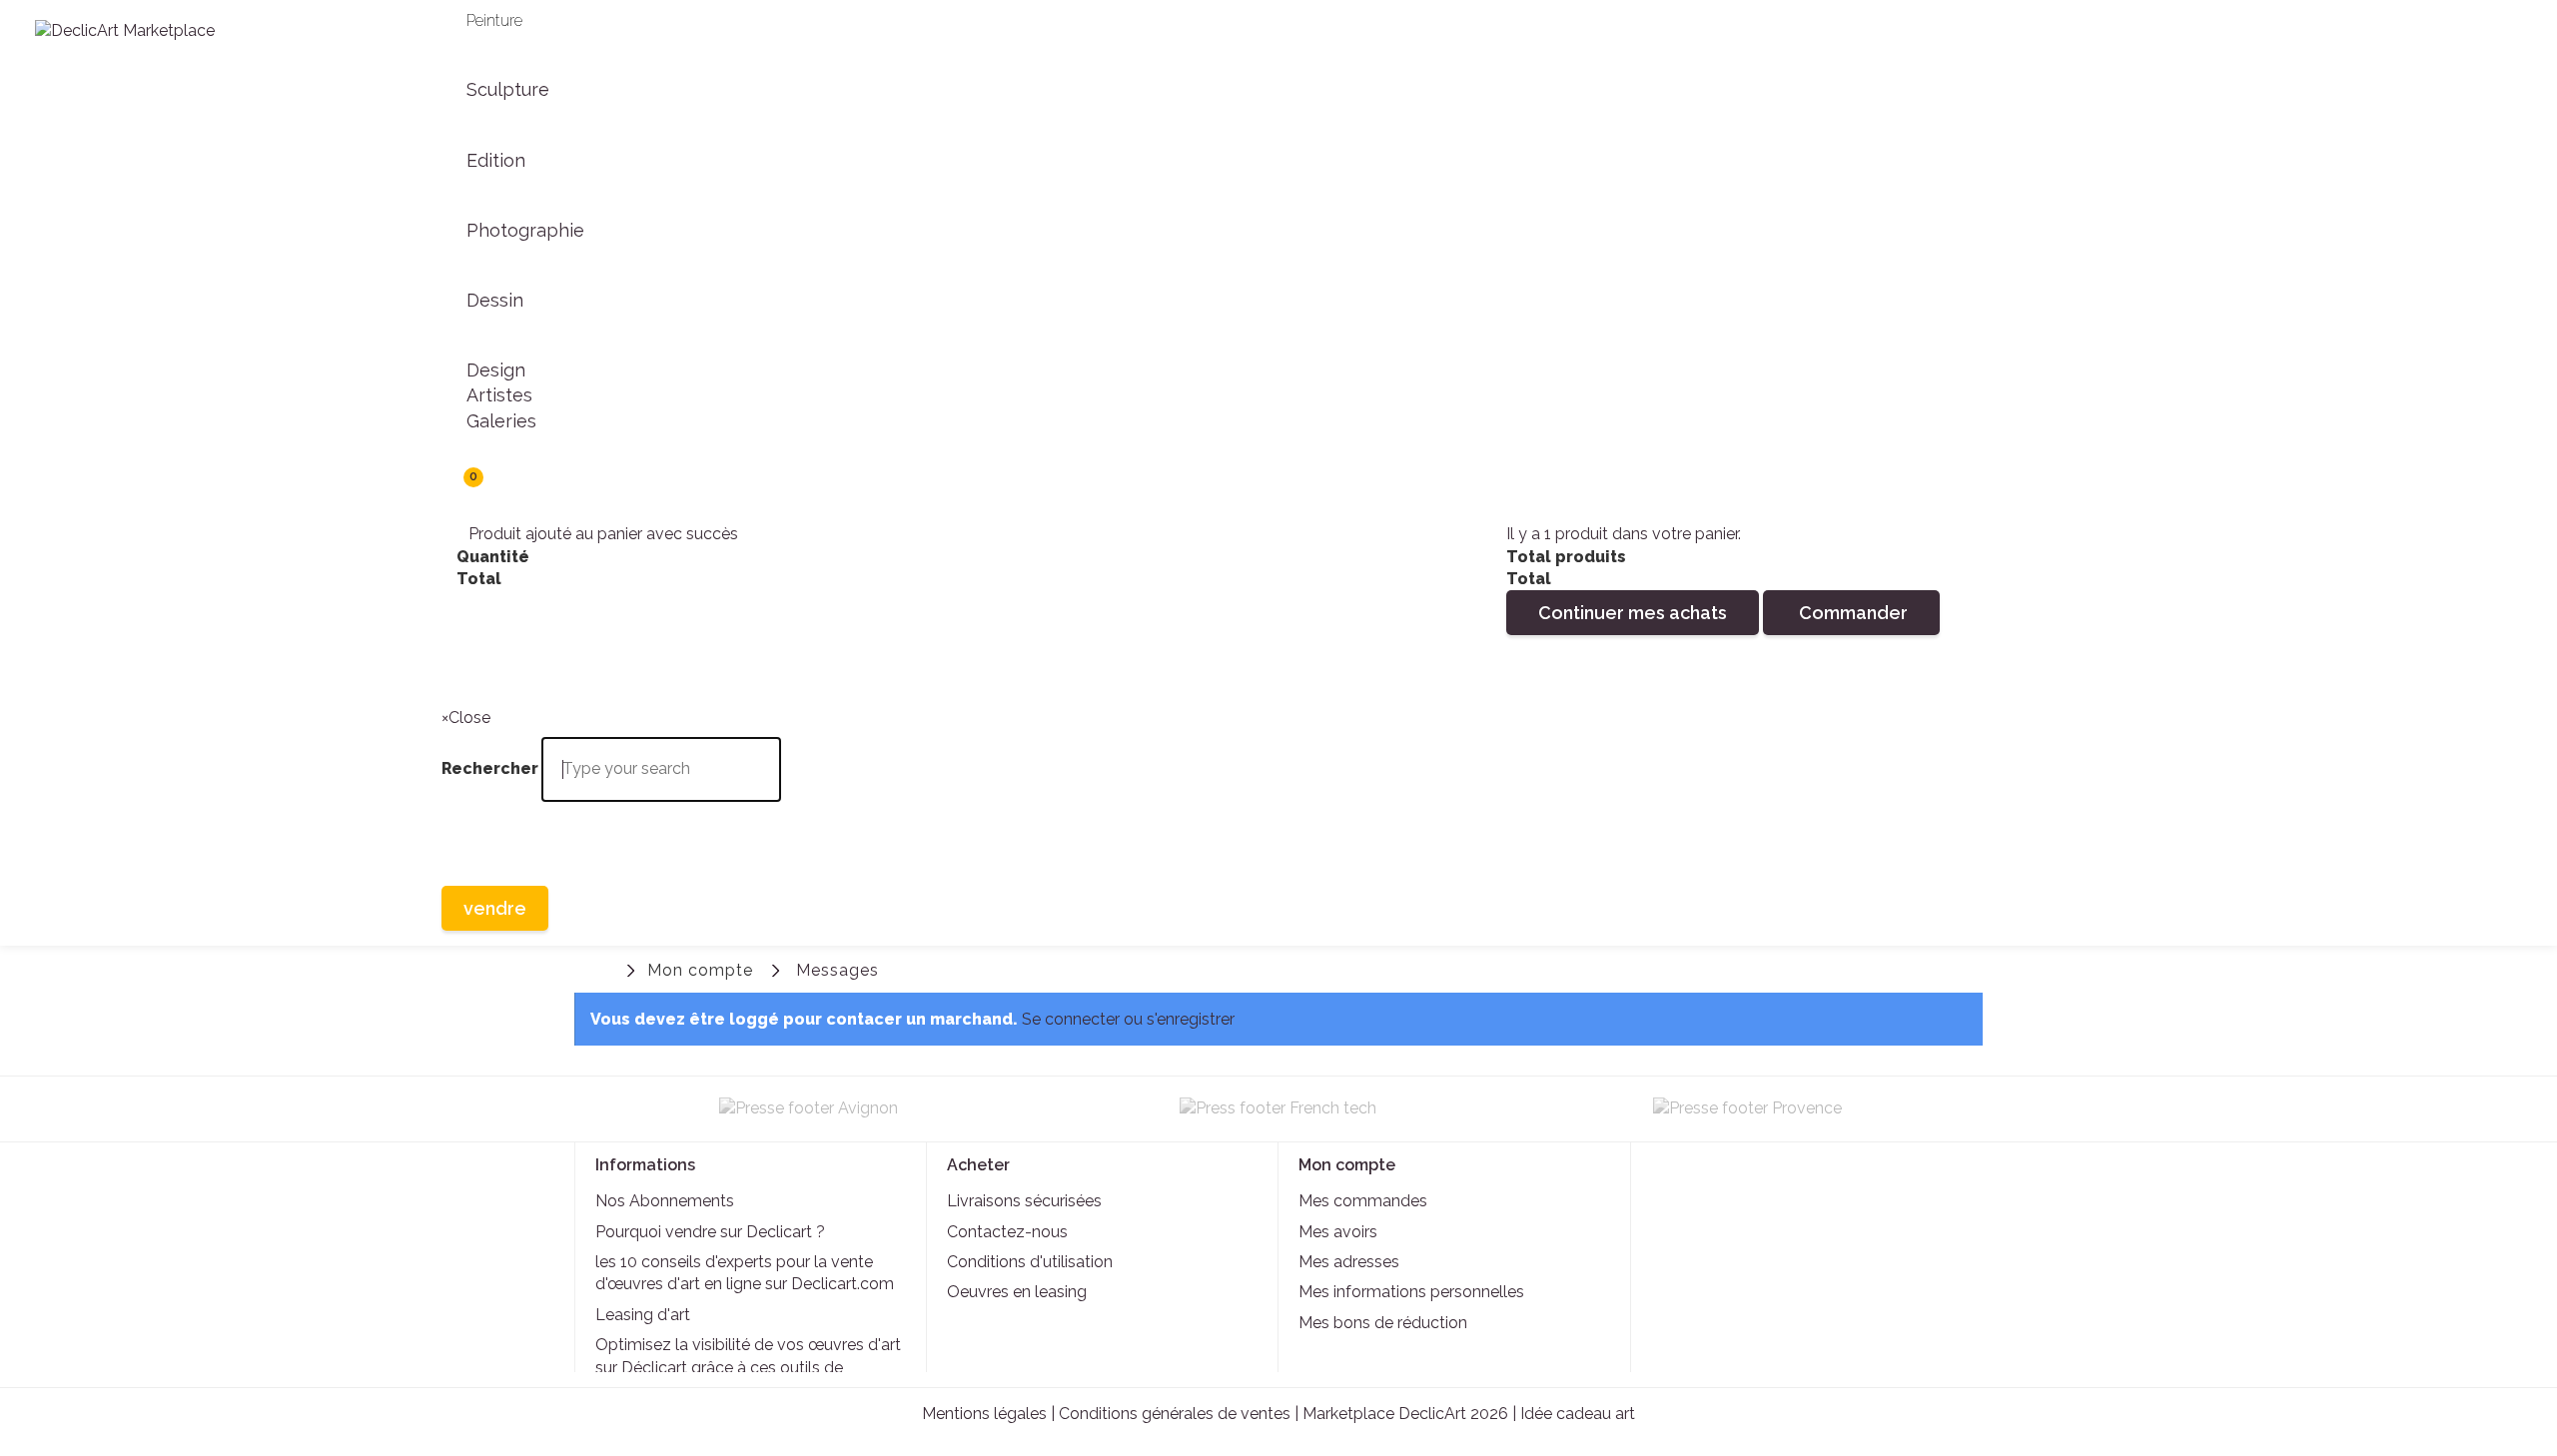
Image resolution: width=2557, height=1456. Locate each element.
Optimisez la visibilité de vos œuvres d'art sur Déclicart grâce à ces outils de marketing (748, 1367)
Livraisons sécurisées (1024, 1201)
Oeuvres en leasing (1017, 1292)
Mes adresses (1349, 1262)
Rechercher (461, 668)
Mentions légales (984, 1414)
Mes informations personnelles (1411, 1292)
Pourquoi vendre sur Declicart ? (710, 1232)
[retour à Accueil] (604, 968)
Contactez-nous (1007, 1232)
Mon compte (700, 970)
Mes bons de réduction (1383, 1323)
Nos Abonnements (665, 1201)
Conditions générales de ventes (1175, 1414)
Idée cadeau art (1578, 1414)
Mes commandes (1363, 1201)
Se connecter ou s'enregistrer (1128, 1019)
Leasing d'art (643, 1315)
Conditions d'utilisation (1030, 1262)
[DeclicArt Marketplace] (213, 53)
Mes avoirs (1338, 1232)
